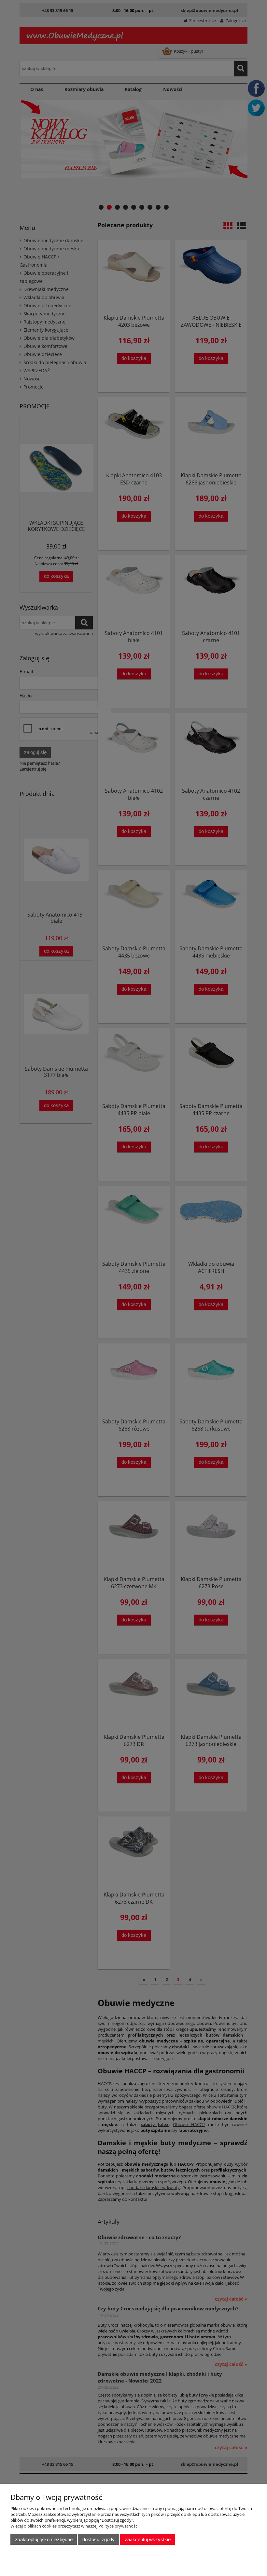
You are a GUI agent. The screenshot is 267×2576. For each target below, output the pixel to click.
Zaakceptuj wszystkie (148, 2539)
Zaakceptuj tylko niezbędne (44, 2539)
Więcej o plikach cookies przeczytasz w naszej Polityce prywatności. (75, 2526)
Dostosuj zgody (98, 2539)
